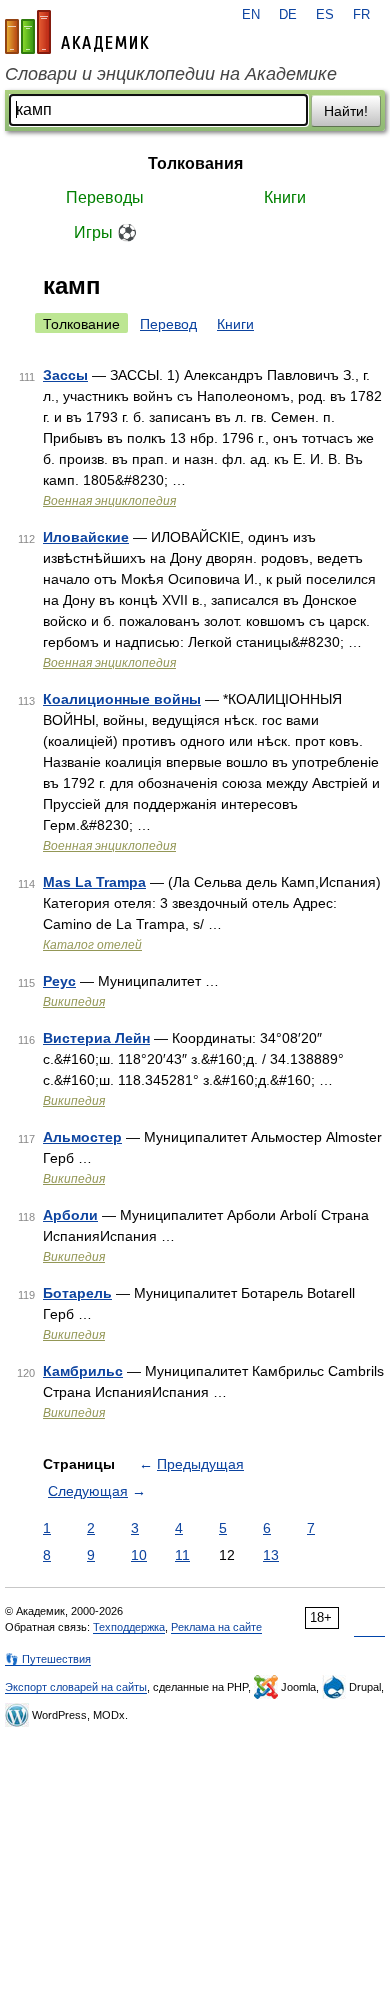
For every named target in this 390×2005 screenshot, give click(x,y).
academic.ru (77, 32)
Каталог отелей (92, 945)
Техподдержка (129, 1627)
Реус (59, 981)
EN (251, 15)
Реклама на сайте (216, 1627)
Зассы (65, 375)
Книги (285, 197)
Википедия (74, 1002)
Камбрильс (83, 1371)
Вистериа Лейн (96, 1038)
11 (182, 1555)
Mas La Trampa (94, 882)
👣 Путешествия (48, 1659)
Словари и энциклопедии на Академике (171, 74)
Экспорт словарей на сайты (76, 1687)
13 (271, 1555)
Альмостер (82, 1137)
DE (288, 15)
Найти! (346, 111)
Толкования (195, 163)
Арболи (70, 1215)
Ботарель (77, 1293)
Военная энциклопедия (109, 501)
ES (325, 15)
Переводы (105, 197)
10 (139, 1555)
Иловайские (86, 537)
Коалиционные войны (122, 699)
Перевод (168, 324)
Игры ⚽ (105, 232)
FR (361, 15)
